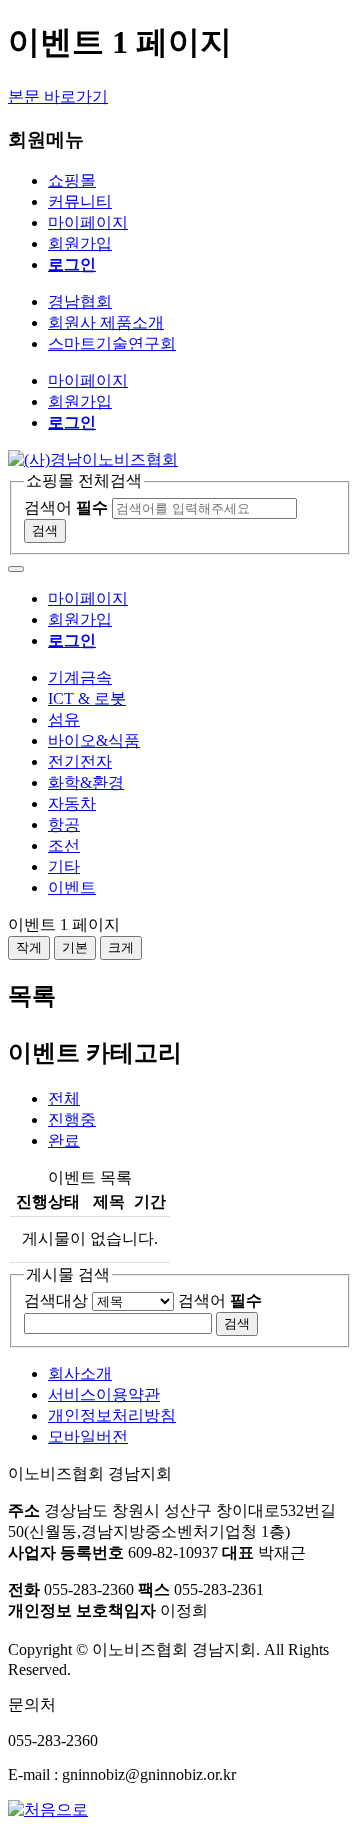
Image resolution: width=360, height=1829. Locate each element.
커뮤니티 (80, 201)
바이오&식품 (94, 740)
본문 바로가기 (58, 96)
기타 (64, 866)
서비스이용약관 (104, 1394)
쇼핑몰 (72, 180)
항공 (64, 824)
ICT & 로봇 (87, 698)
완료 (64, 1140)
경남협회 (80, 301)
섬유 (64, 719)
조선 (64, 845)
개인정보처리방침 (112, 1415)
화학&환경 (86, 782)
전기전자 (80, 761)
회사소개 (80, 1373)
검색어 (66, 507)
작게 (29, 947)
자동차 (72, 803)
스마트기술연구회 (112, 343)
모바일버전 (88, 1436)
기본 (75, 947)
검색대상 (56, 1300)
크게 (121, 947)
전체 (64, 1098)
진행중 (72, 1119)
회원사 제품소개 (106, 322)
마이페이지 (88, 222)
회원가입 (80, 243)
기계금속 (80, 677)
